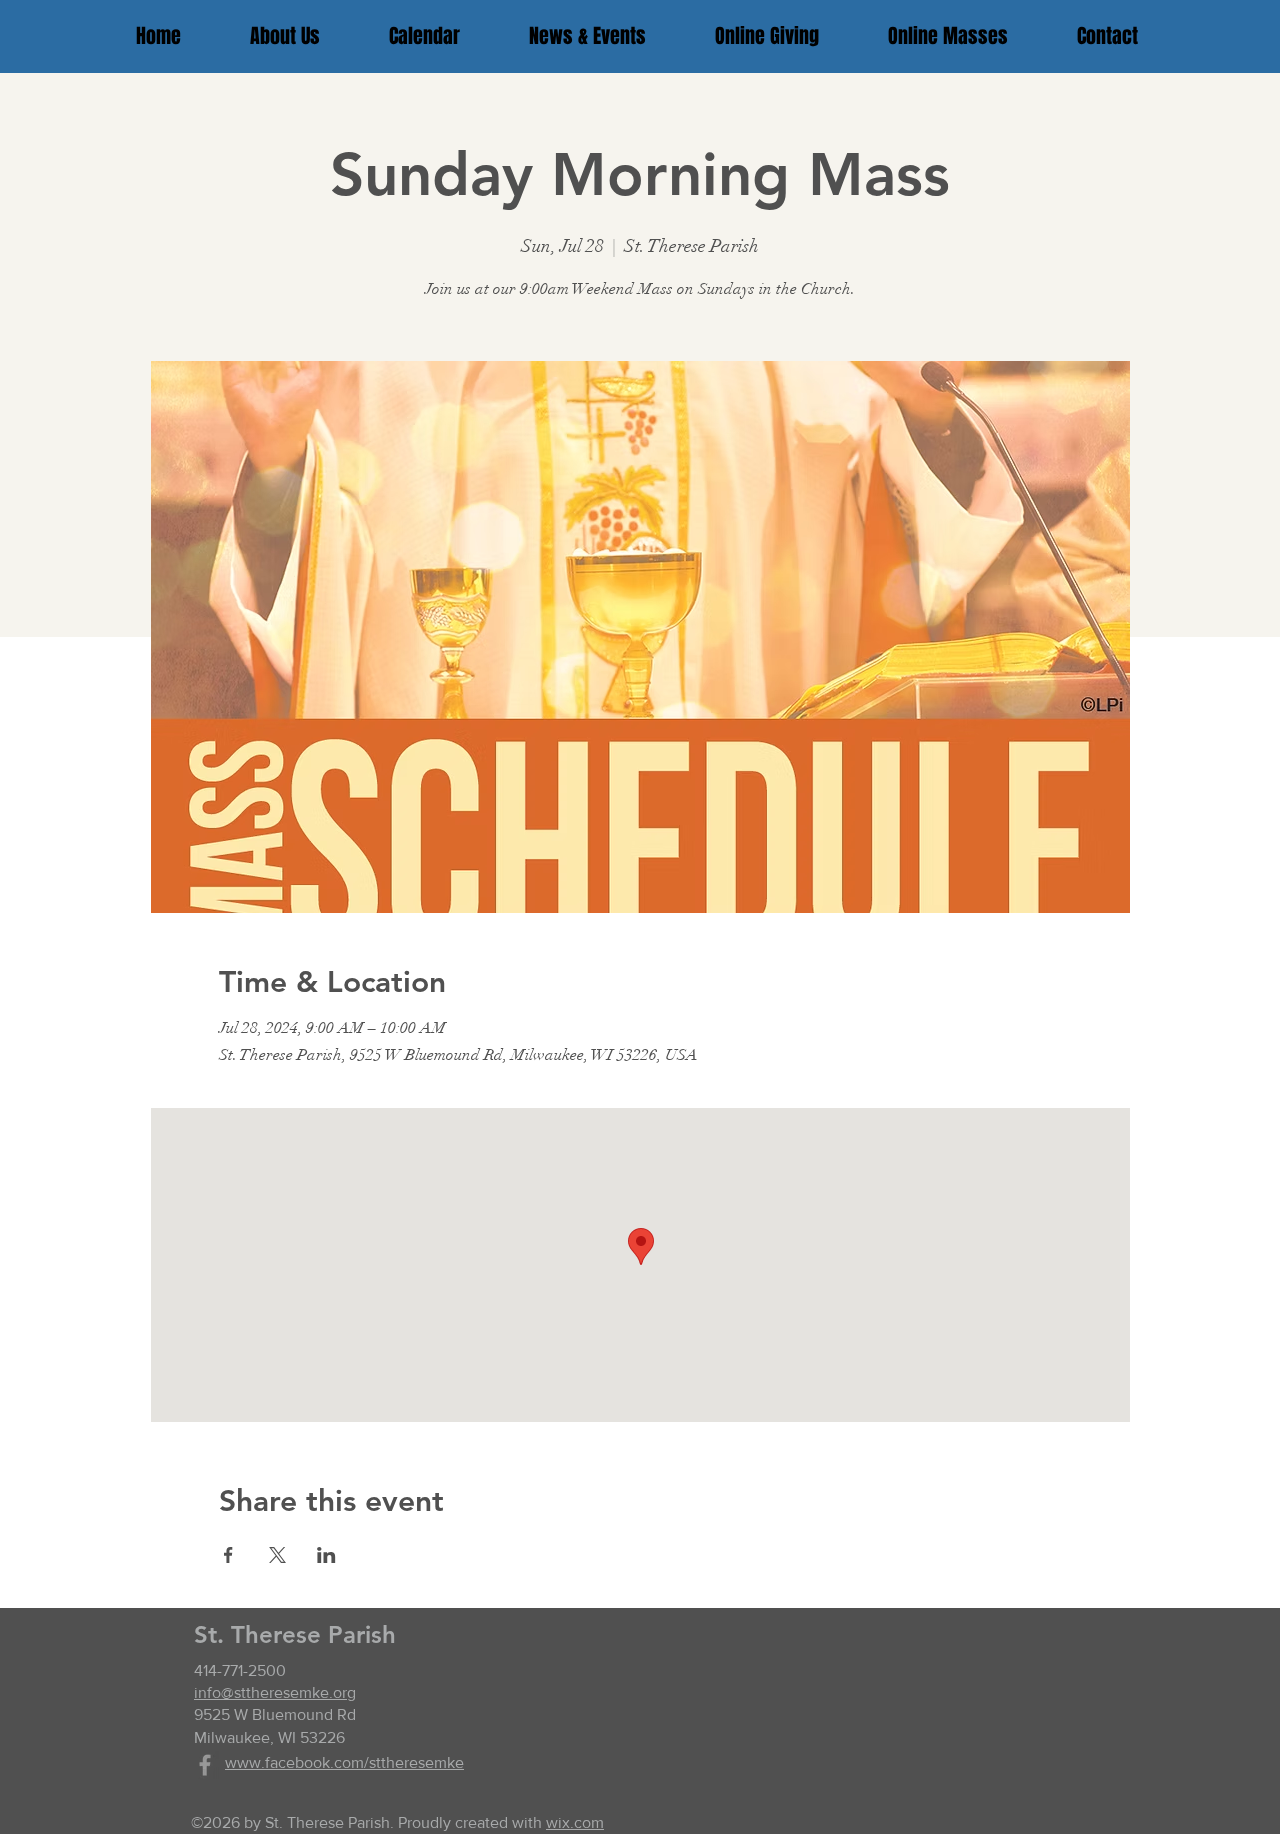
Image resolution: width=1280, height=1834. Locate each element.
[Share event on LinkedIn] (326, 1555)
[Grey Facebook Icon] (205, 1765)
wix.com (575, 1822)
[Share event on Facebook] (228, 1555)
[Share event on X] (277, 1555)
